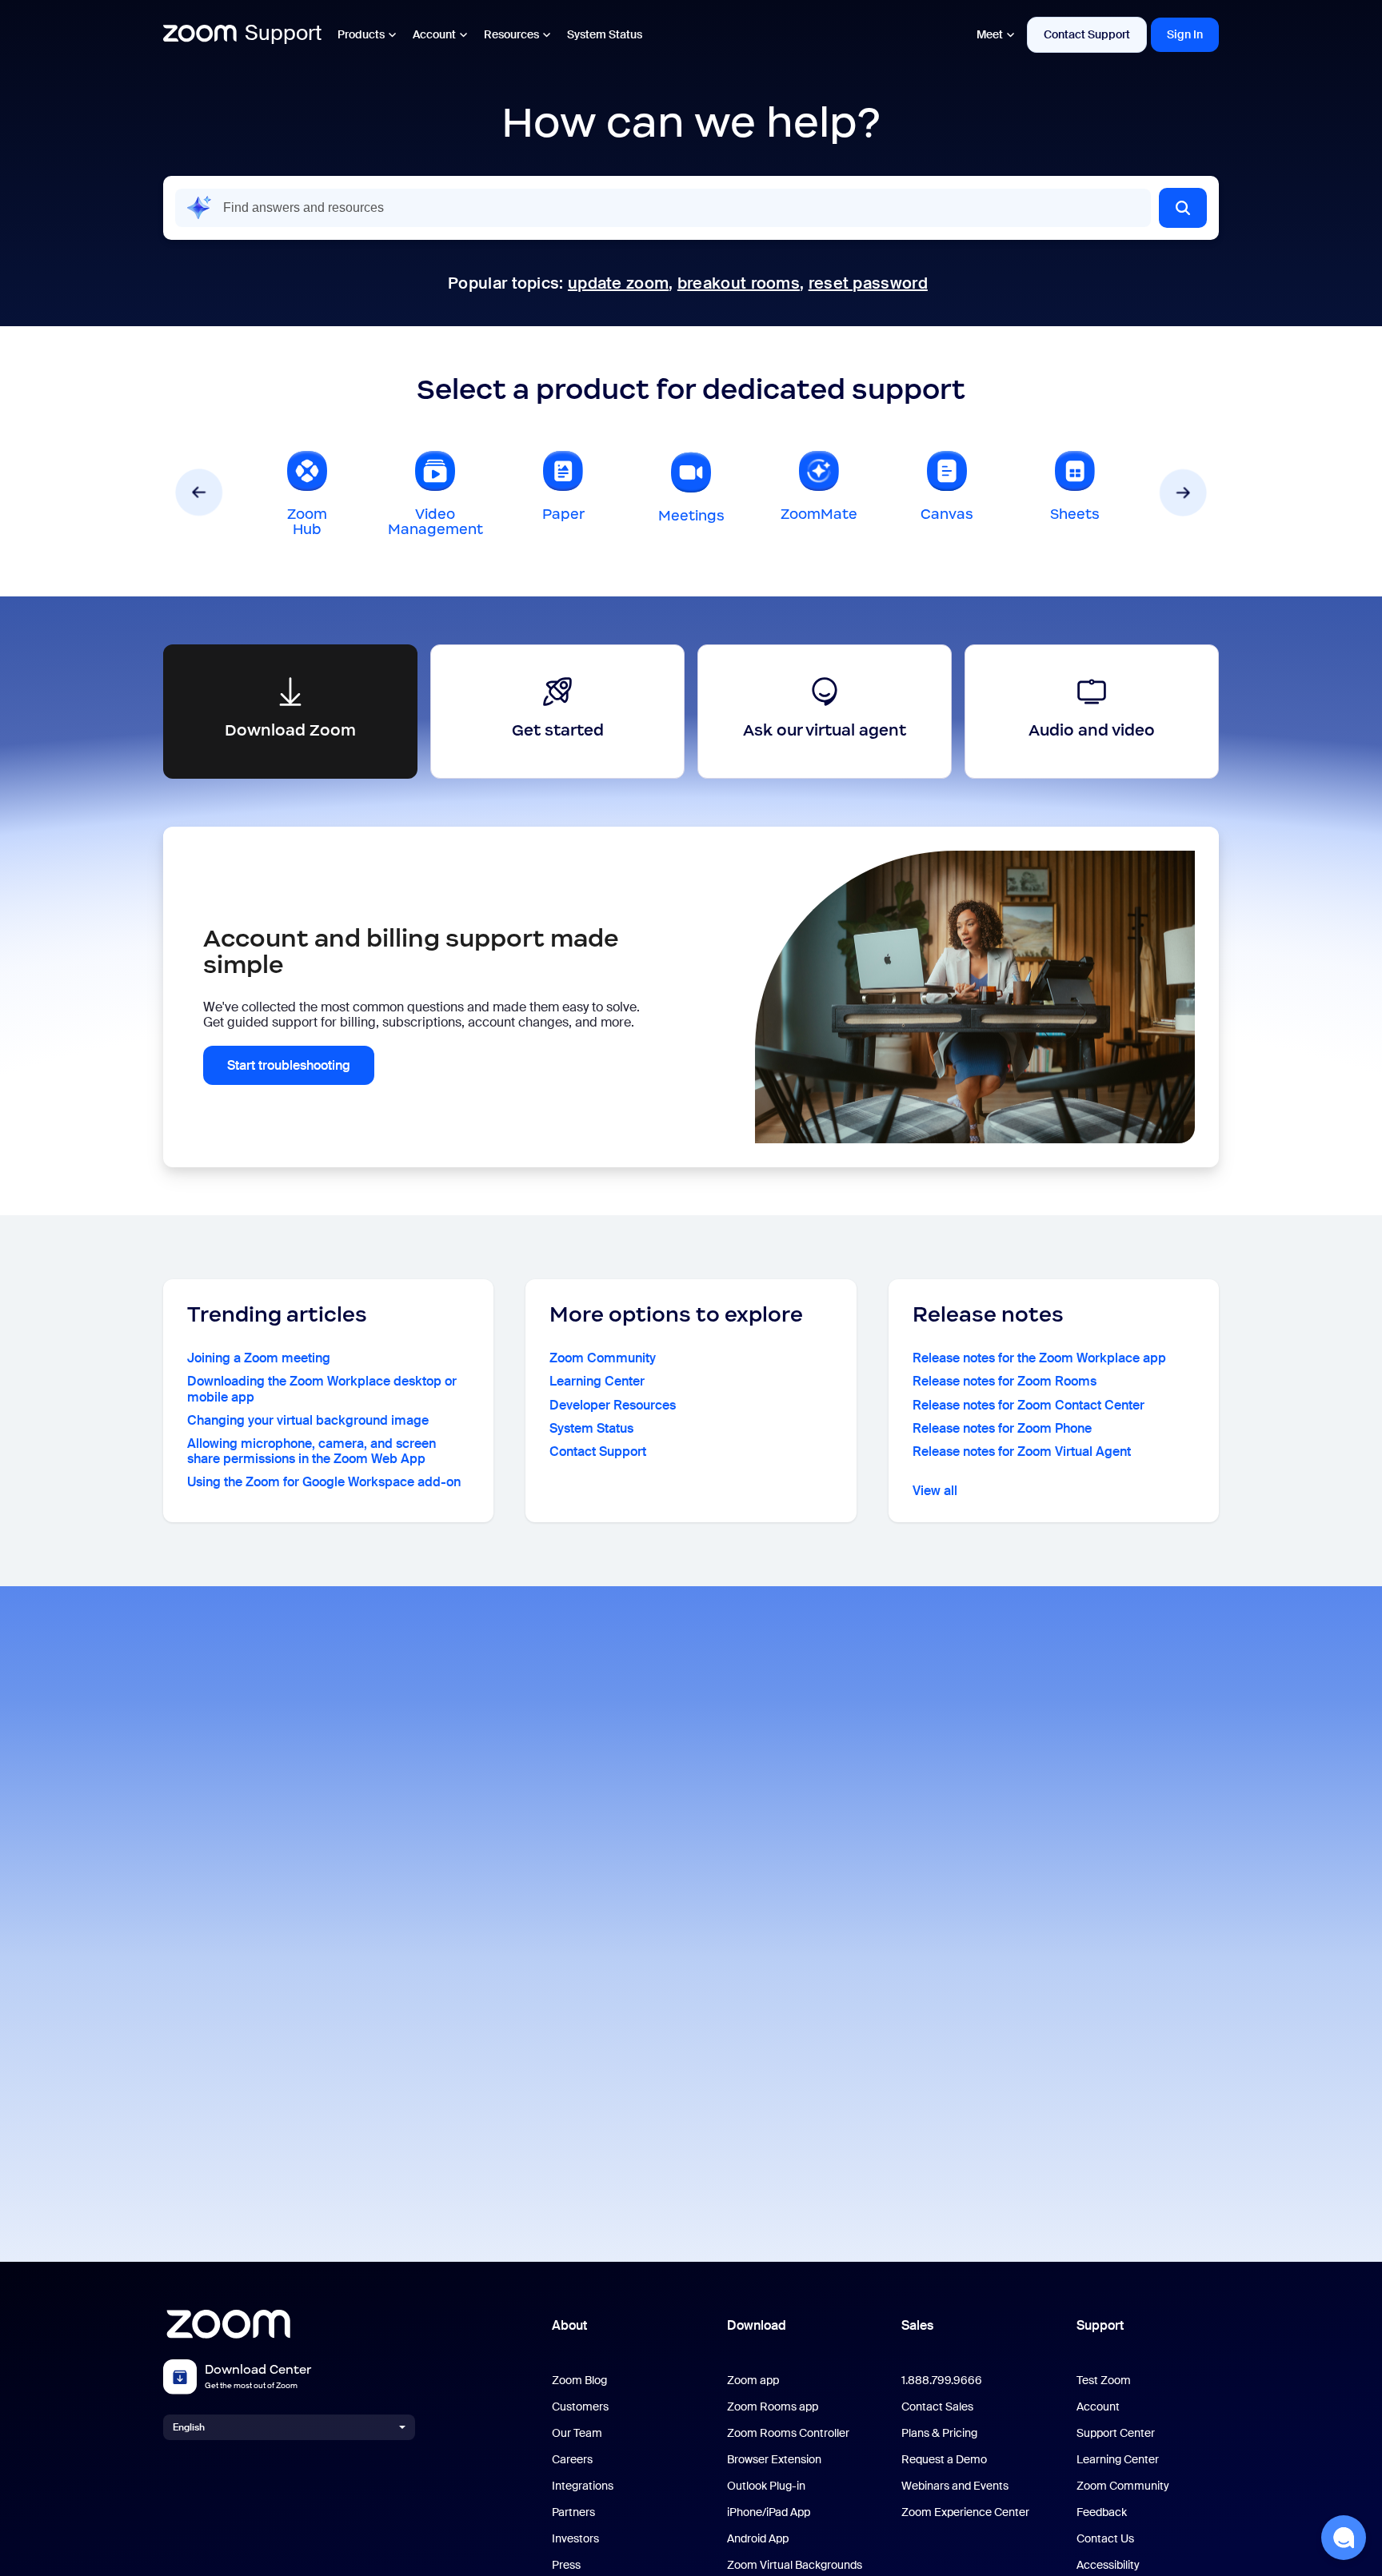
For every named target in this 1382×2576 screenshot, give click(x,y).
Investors (575, 2539)
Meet (990, 34)
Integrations (583, 2486)
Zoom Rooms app (773, 2407)
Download (757, 2325)
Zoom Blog (579, 2381)
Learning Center (597, 1381)
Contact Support (1087, 34)
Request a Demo (944, 2460)
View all (935, 1491)
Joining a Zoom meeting (259, 1358)
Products (361, 34)
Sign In (1185, 34)
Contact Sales (937, 2407)
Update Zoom (618, 283)
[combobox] (663, 208)
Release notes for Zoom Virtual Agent (1022, 1451)
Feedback (1102, 2512)
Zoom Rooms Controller (788, 2433)
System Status (605, 34)
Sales (917, 2325)
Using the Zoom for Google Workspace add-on (324, 1482)
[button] (1183, 208)
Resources (511, 34)
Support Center (1116, 2433)
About (569, 2325)
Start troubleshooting (289, 1065)
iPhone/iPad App (769, 2512)
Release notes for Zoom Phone (1002, 1428)
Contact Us (1105, 2539)
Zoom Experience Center (965, 2512)
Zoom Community (603, 1358)
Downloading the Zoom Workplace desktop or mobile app (322, 1389)
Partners (573, 2512)
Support (1100, 2325)
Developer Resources (613, 1405)
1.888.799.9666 (942, 2381)
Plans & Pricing (939, 2433)
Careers (572, 2460)
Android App (758, 2539)
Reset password (868, 283)
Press (566, 2565)
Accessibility (1108, 2565)
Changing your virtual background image (308, 1420)
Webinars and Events (955, 2486)
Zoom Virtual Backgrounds (795, 2565)
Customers (580, 2407)
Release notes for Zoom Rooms (1005, 1381)
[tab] (307, 492)
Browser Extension (774, 2460)
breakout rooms (739, 283)
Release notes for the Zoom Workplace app (1039, 1358)
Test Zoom (1104, 2381)
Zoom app (753, 2381)
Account (434, 34)
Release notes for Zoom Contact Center (1029, 1405)
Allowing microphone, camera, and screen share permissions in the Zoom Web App (312, 1451)
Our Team (577, 2433)
